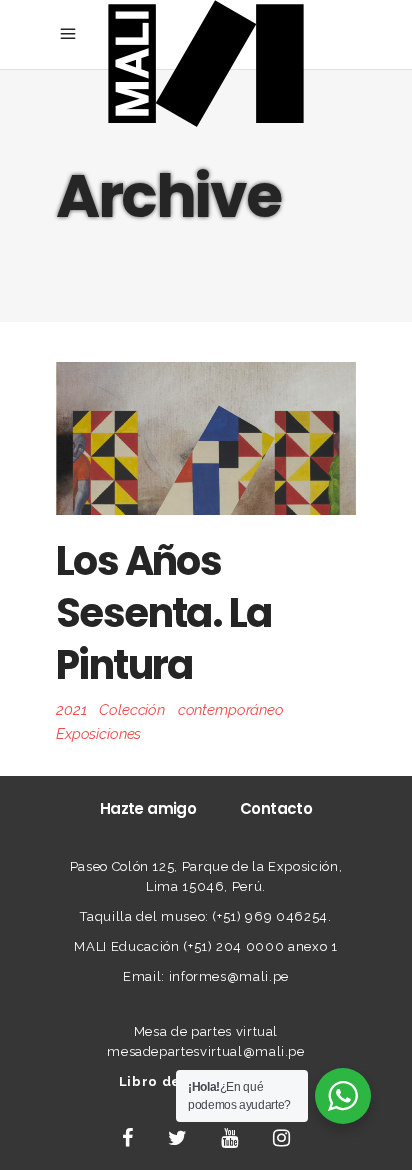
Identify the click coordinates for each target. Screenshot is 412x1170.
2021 (71, 710)
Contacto (276, 808)
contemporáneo (231, 710)
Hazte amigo (148, 808)
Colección (132, 710)
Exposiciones (98, 734)
